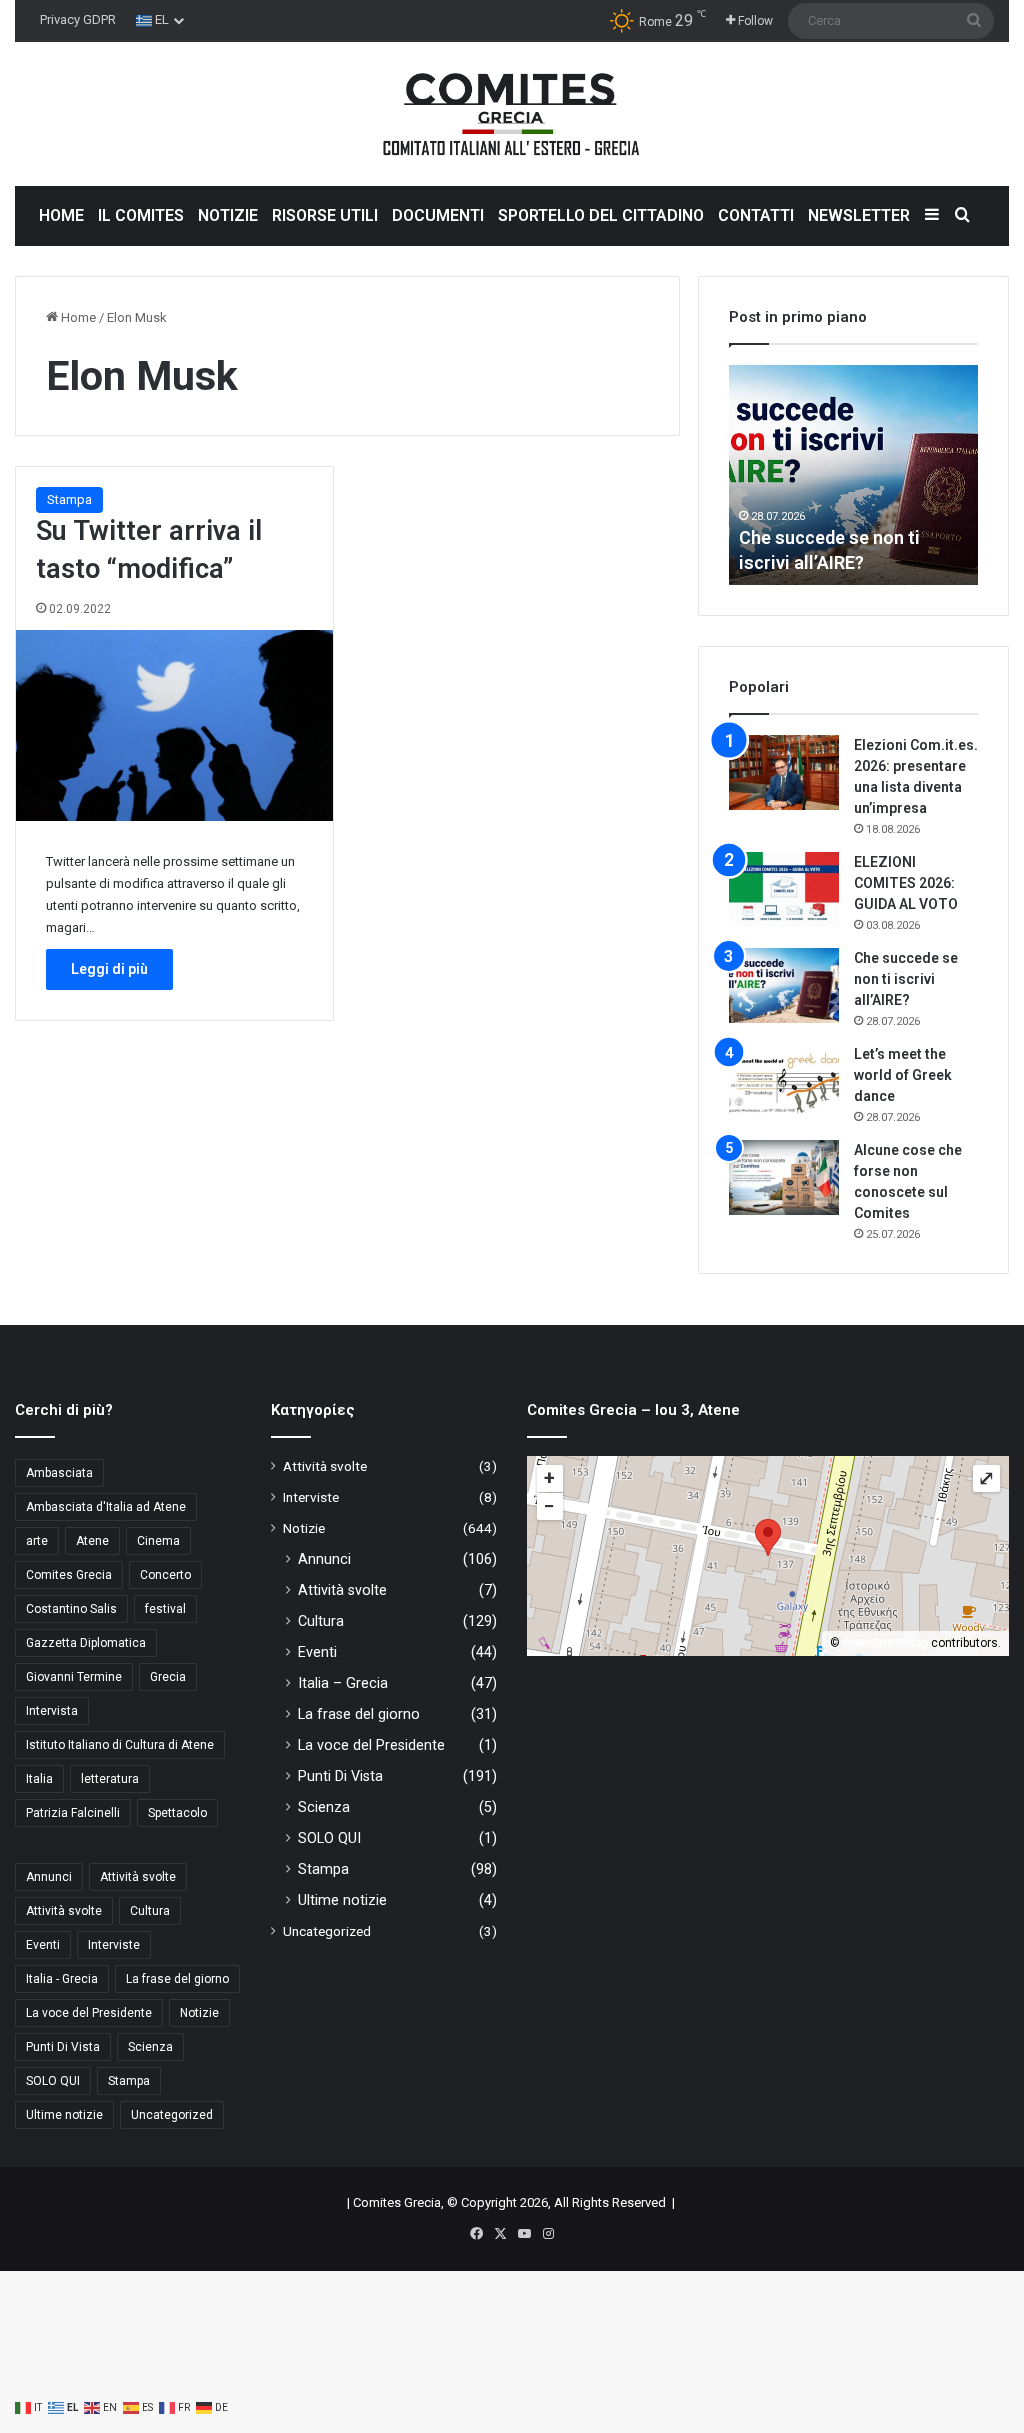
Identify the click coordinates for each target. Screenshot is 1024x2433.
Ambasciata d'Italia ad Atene (106, 1507)
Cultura (150, 1911)
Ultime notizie (64, 2115)
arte (37, 1541)
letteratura (110, 1779)
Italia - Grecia (62, 1979)
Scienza (150, 2047)
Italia (39, 1779)
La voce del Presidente (89, 2013)
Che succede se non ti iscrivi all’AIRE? (906, 979)
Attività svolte (138, 1877)
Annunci (49, 1877)
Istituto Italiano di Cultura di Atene (120, 1745)
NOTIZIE (228, 215)
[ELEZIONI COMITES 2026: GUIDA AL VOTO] (784, 889)
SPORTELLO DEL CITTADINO (601, 215)
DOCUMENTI (438, 215)
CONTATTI (756, 215)
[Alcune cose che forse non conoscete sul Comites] (784, 1177)
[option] (854, 475)
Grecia (168, 1677)
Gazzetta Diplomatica (86, 1643)
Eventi (43, 1945)
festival (165, 1609)
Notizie (199, 2013)
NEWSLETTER (859, 215)
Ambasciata (59, 1473)
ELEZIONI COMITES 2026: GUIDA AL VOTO (906, 883)
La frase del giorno (177, 1979)
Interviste (114, 1945)
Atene (92, 1541)
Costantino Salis (71, 1609)
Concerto (165, 1575)
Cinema (158, 1541)
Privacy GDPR (78, 19)
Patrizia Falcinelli (73, 1813)
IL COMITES (141, 215)
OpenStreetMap (885, 1643)
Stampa (69, 499)
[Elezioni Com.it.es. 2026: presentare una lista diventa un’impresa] (784, 772)
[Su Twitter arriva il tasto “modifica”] (174, 725)
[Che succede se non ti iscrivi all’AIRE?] (784, 985)
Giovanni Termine (74, 1677)
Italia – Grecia (343, 1683)
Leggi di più (109, 969)
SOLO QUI (53, 2081)
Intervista (52, 1711)
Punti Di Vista (63, 2047)
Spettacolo (177, 1813)
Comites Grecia (69, 1575)
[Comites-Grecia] (512, 114)
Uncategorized (172, 2115)
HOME (61, 215)
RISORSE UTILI (325, 215)
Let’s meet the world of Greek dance (903, 1075)
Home (77, 317)
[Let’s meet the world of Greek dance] (784, 1081)
